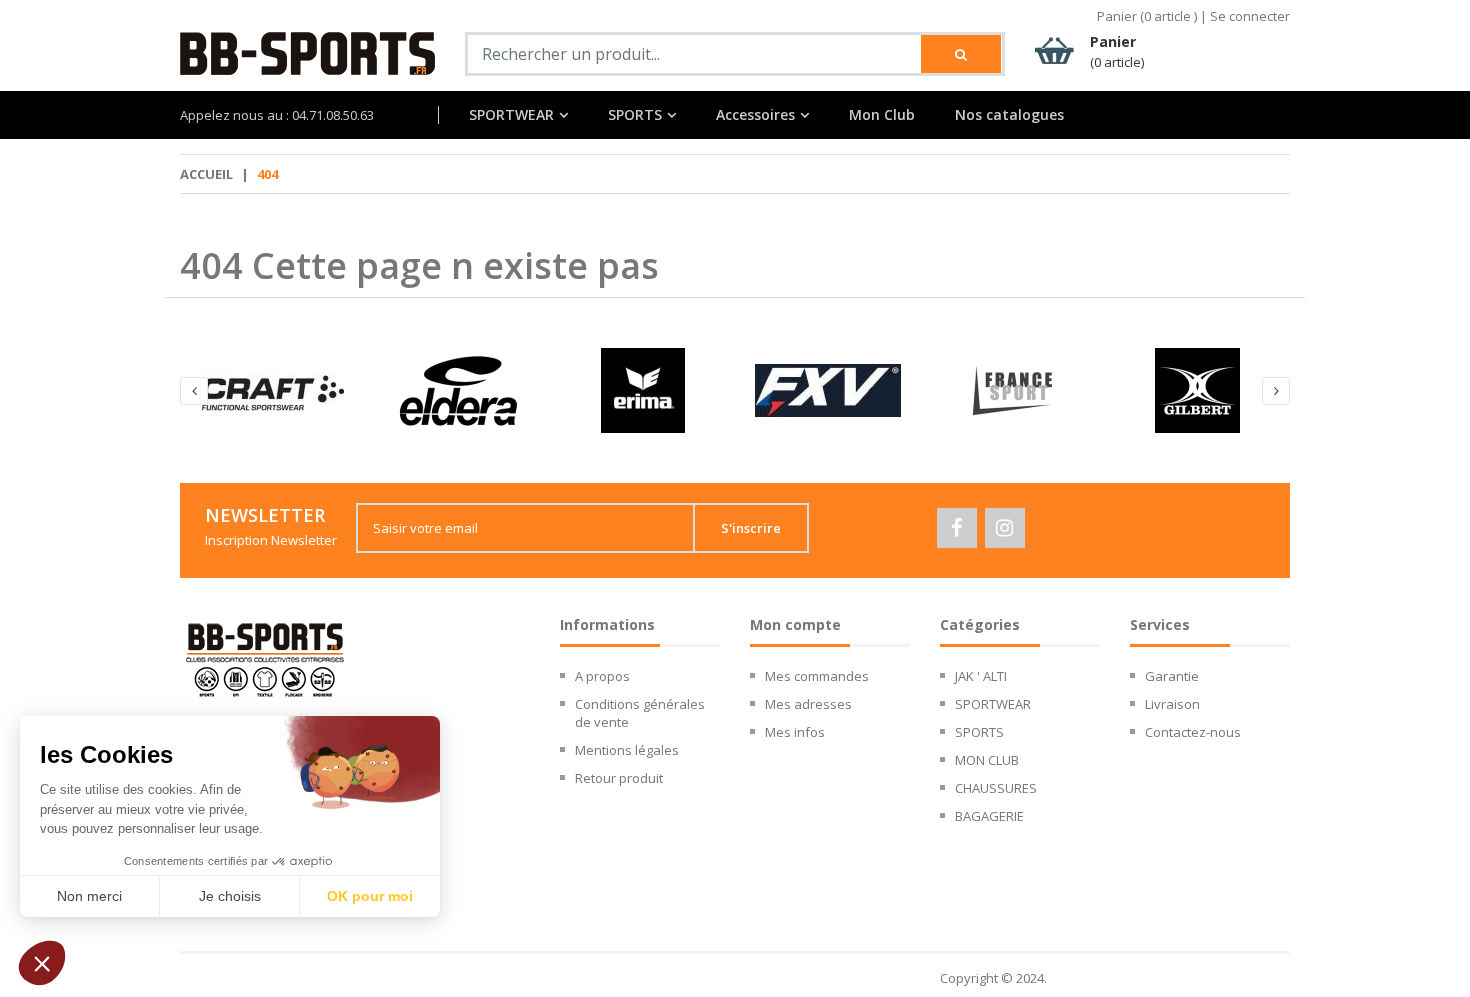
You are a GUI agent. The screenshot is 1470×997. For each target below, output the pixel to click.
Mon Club (882, 115)
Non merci (89, 896)
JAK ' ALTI (981, 676)
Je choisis (230, 896)
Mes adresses (808, 704)
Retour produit (619, 778)
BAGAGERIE (989, 816)
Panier (1117, 51)
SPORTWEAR (511, 115)
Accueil (206, 174)
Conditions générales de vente (640, 713)
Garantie (1172, 676)
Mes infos (795, 732)
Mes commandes (817, 676)
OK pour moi (370, 896)
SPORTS (635, 115)
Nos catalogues (1009, 115)
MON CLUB (987, 760)
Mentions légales (627, 750)
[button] (42, 963)
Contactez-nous (1193, 732)
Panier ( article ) (1147, 16)
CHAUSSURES (996, 788)
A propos (602, 676)
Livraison (1172, 704)
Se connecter (1250, 16)
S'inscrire (751, 528)
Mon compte (795, 624)
